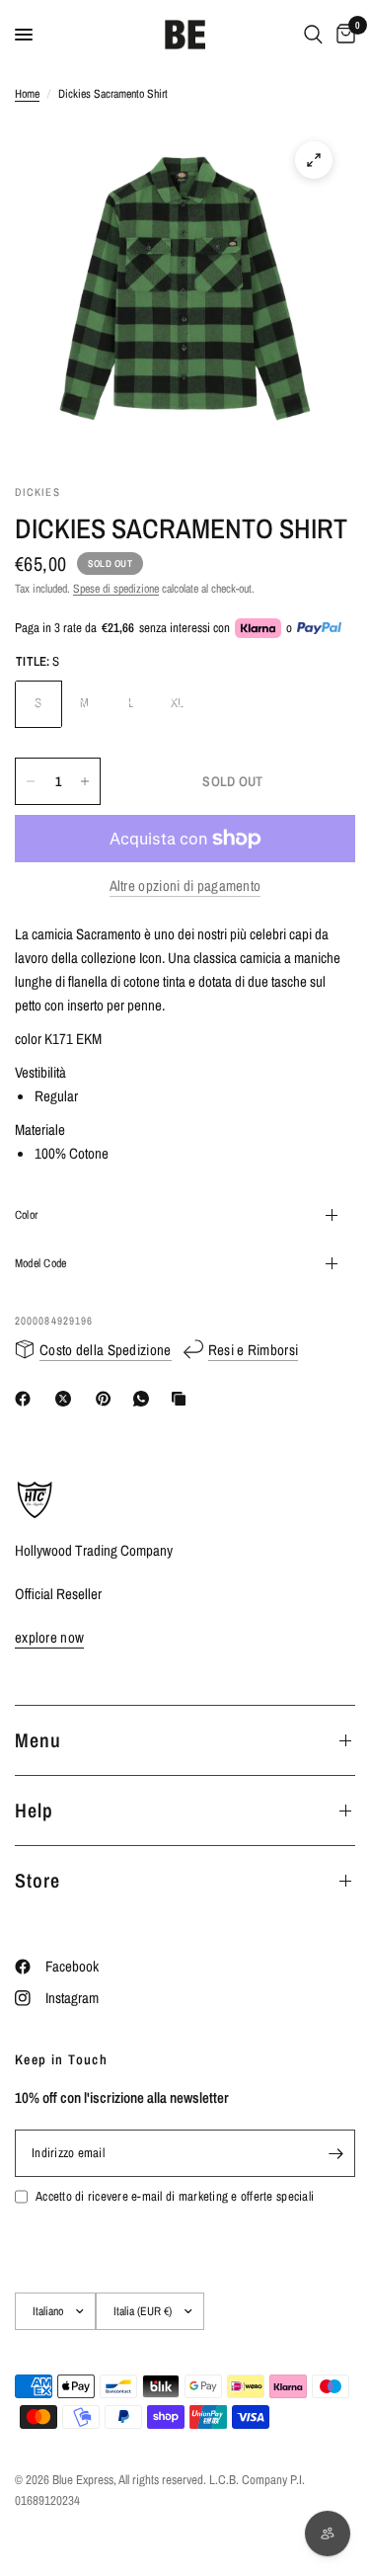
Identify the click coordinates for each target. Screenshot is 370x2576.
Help (34, 1810)
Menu (38, 1740)
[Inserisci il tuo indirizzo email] (335, 2153)
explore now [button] (49, 1637)
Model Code (40, 1263)
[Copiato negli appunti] (183, 1399)
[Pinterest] (108, 1399)
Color (26, 1215)
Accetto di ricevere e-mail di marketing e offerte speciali (175, 2196)
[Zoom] (314, 160)
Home (27, 94)
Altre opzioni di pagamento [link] (185, 885)
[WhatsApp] (145, 1399)
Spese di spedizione (116, 589)
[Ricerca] (313, 35)
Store (37, 1880)
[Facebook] (27, 1399)
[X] (67, 1399)
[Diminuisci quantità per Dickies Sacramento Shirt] (31, 781)
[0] (342, 35)
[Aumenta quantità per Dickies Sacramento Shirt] (85, 781)
